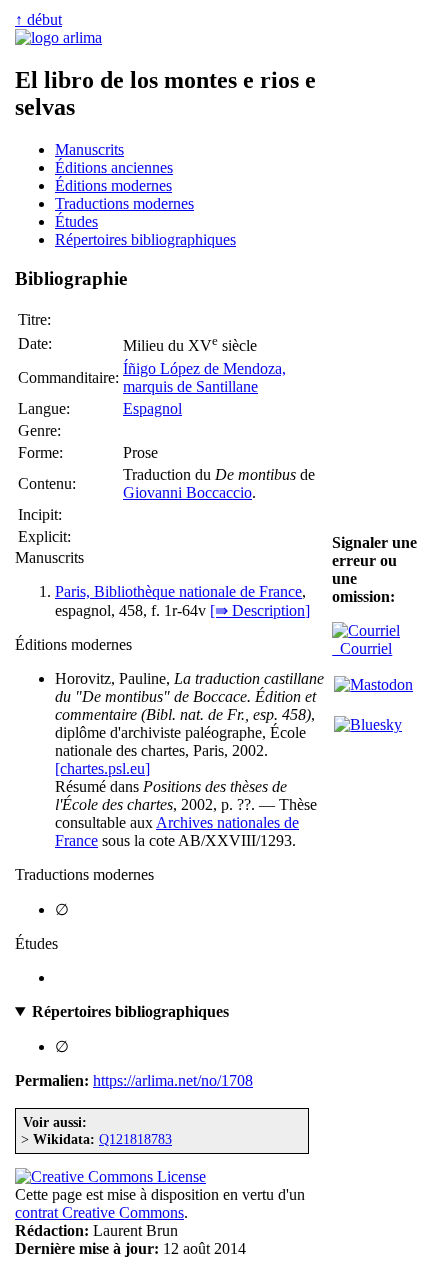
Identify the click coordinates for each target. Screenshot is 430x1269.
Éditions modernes (113, 185)
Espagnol (152, 408)
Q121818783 (135, 1139)
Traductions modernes (124, 203)
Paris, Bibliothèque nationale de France (178, 591)
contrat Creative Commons (99, 1212)
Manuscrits (89, 149)
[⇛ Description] (260, 610)
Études (76, 221)
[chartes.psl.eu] (102, 768)
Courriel (362, 648)
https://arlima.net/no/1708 (173, 1080)
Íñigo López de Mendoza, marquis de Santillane (204, 377)
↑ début (38, 19)
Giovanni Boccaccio (187, 492)
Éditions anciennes (114, 167)
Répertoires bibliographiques (145, 239)
